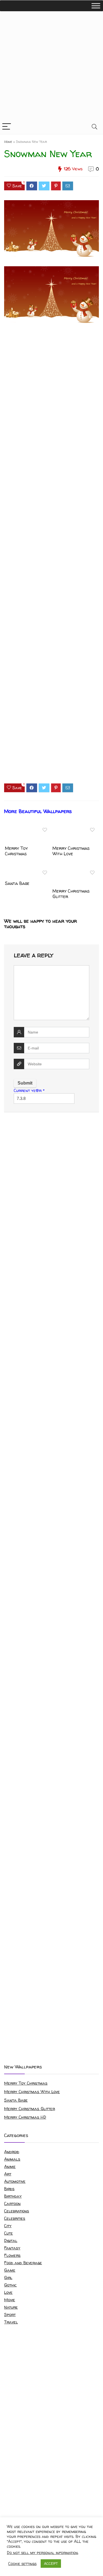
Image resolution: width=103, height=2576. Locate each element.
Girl (8, 2278)
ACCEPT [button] (51, 2563)
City (8, 2226)
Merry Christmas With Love (71, 851)
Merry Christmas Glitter (71, 894)
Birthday (13, 2196)
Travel (11, 2322)
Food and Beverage (23, 2263)
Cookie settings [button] (22, 2564)
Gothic (10, 2285)
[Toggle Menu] (96, 6)
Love (8, 2292)
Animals (12, 2159)
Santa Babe (17, 883)
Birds (9, 2189)
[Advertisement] (51, 65)
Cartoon (12, 2203)
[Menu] (7, 127)
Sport (10, 2315)
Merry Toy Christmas (16, 851)
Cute (9, 2233)
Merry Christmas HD (25, 2117)
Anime (10, 2166)
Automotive (15, 2181)
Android (12, 2152)
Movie (10, 2300)
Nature (11, 2307)
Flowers (12, 2255)
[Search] (94, 127)
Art (8, 2174)
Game (10, 2270)
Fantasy (12, 2248)
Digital (11, 2240)
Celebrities (15, 2218)
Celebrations (17, 2211)
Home (8, 142)
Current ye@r (29, 1090)
